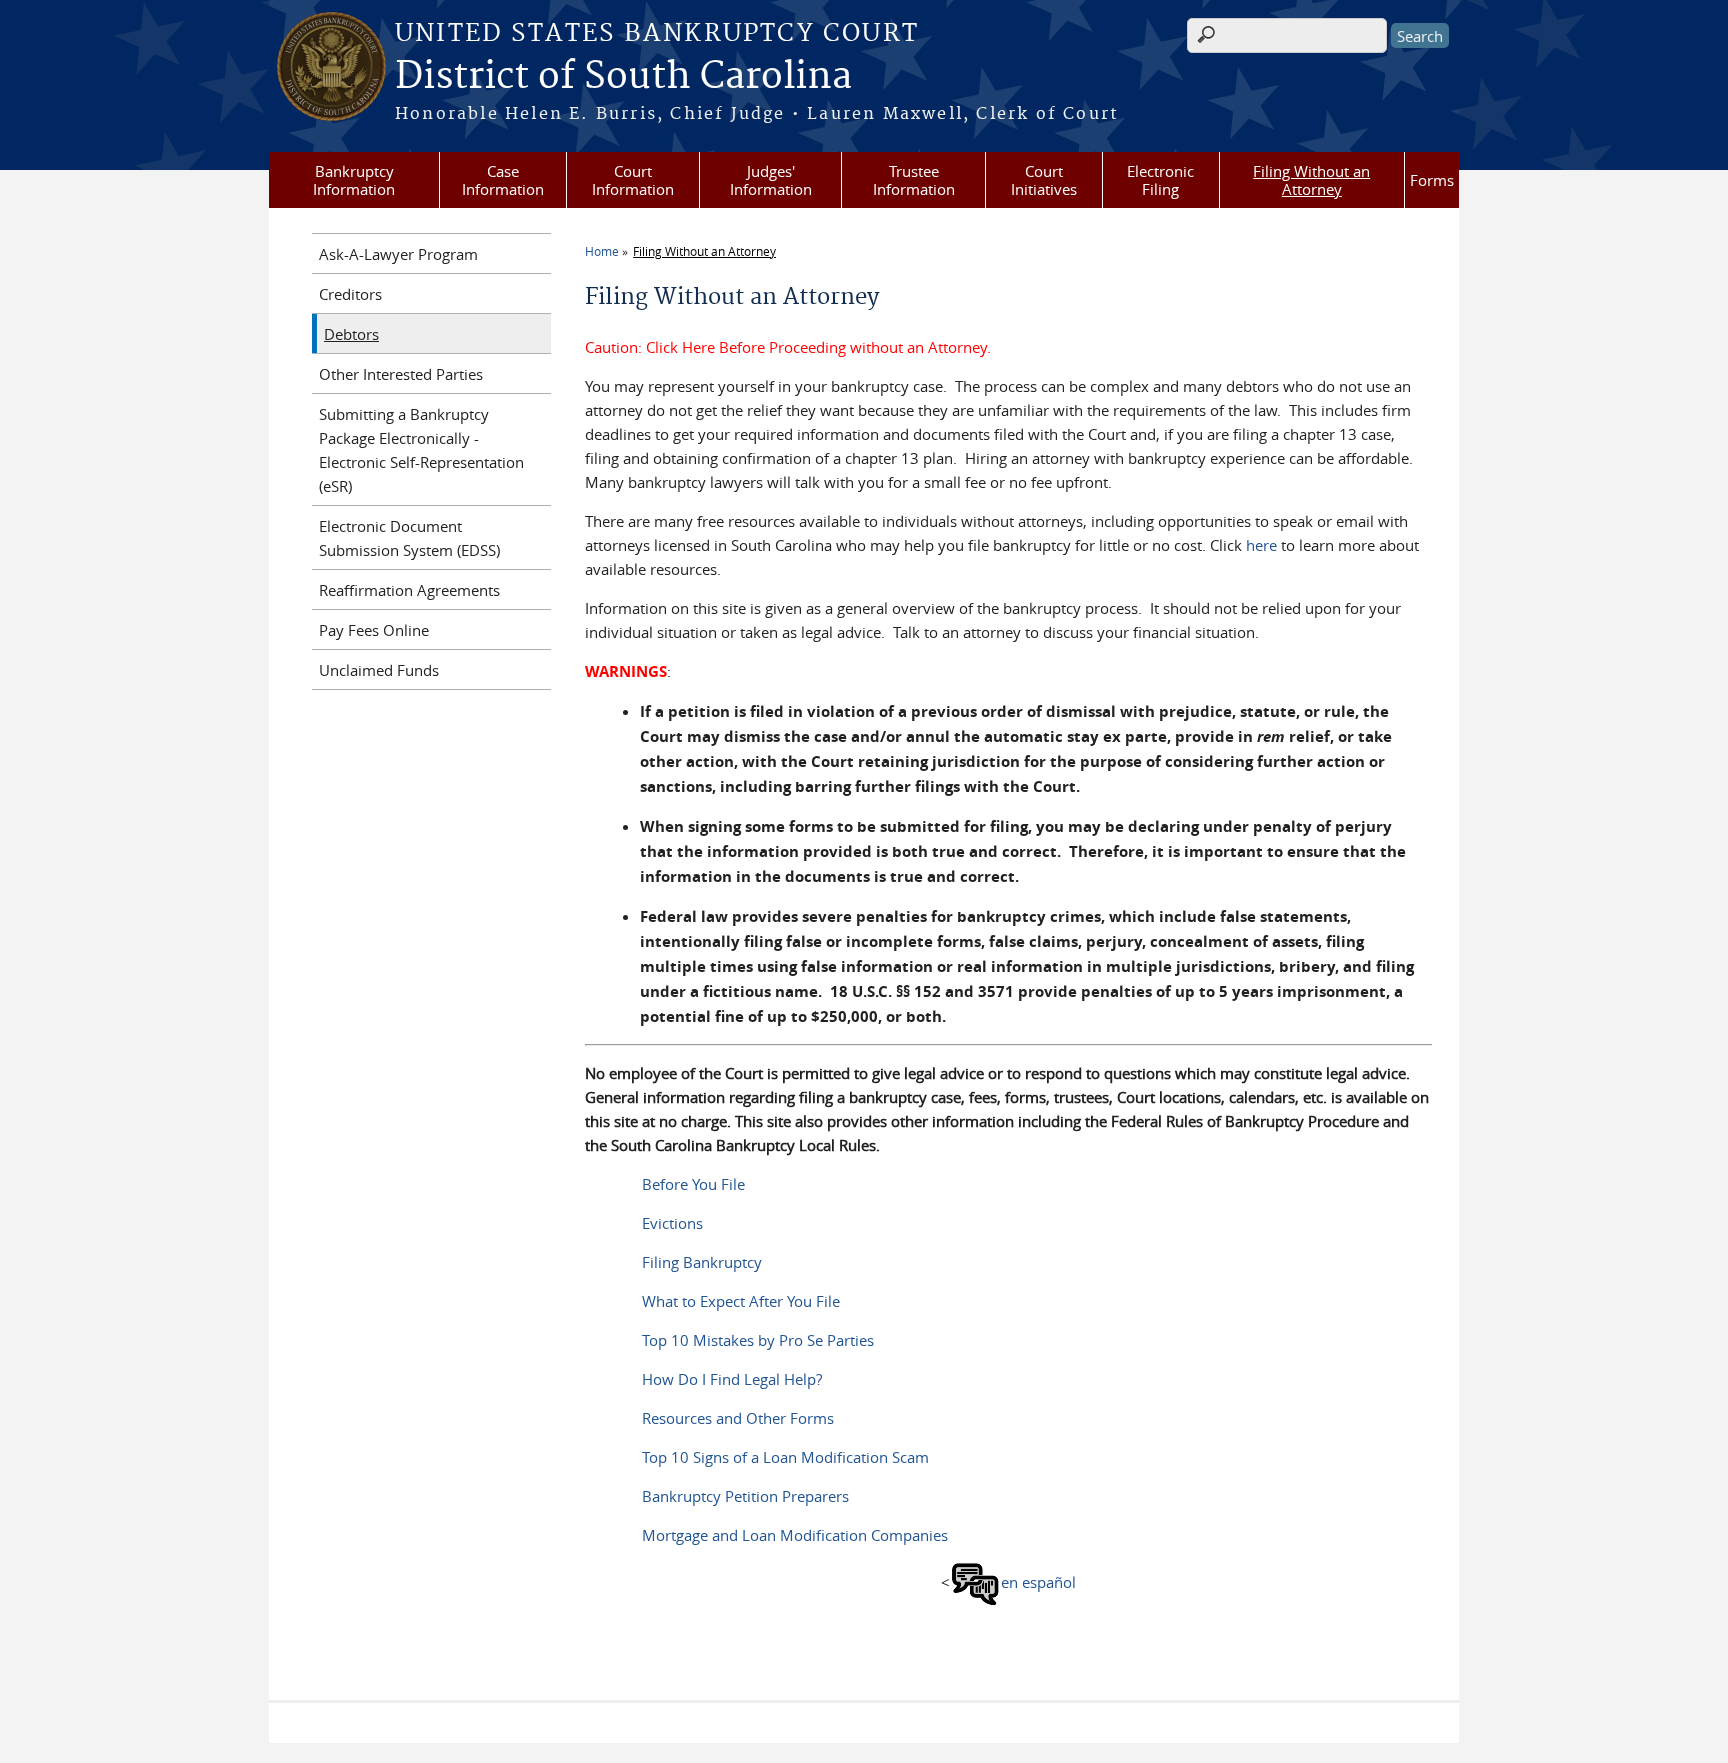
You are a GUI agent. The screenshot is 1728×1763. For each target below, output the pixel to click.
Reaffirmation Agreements (409, 590)
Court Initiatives (1044, 180)
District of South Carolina (623, 77)
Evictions (672, 1223)
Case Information (503, 180)
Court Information (633, 180)
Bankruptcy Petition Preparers (745, 1496)
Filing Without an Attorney (1311, 180)
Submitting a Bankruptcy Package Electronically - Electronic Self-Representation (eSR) (421, 450)
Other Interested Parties (401, 374)
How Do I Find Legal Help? (732, 1379)
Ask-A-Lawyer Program (398, 254)
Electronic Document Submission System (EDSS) (409, 538)
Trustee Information (914, 180)
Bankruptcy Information (354, 180)
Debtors (351, 334)
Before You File (693, 1184)
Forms (1432, 180)
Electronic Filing (1160, 180)
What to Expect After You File (741, 1301)
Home (602, 251)
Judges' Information (771, 180)
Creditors (350, 294)
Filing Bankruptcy (702, 1262)
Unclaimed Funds (379, 670)
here (1261, 545)
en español (1038, 1582)
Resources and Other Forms (738, 1418)
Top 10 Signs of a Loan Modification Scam (785, 1457)
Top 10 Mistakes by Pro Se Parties (758, 1340)
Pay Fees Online (374, 630)
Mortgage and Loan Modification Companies (795, 1535)
